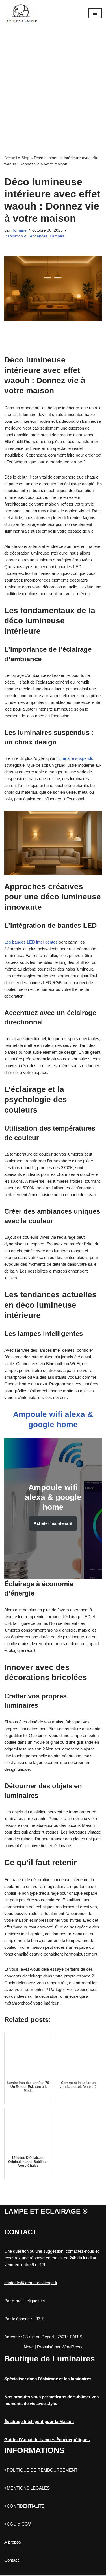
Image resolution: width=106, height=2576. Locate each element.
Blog (25, 158)
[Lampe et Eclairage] (21, 13)
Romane (19, 230)
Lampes (57, 236)
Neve (29, 2347)
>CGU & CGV (18, 2524)
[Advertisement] (53, 82)
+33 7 (38, 2319)
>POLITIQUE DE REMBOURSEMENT (41, 2470)
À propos (13, 2542)
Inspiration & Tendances (26, 236)
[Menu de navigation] (95, 13)
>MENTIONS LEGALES (27, 2488)
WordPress (72, 2347)
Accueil (11, 158)
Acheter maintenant (53, 1523)
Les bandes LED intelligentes (31, 942)
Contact (11, 2560)
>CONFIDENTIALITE (24, 2506)
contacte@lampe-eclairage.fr (31, 2283)
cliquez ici (36, 2301)
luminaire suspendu (75, 758)
